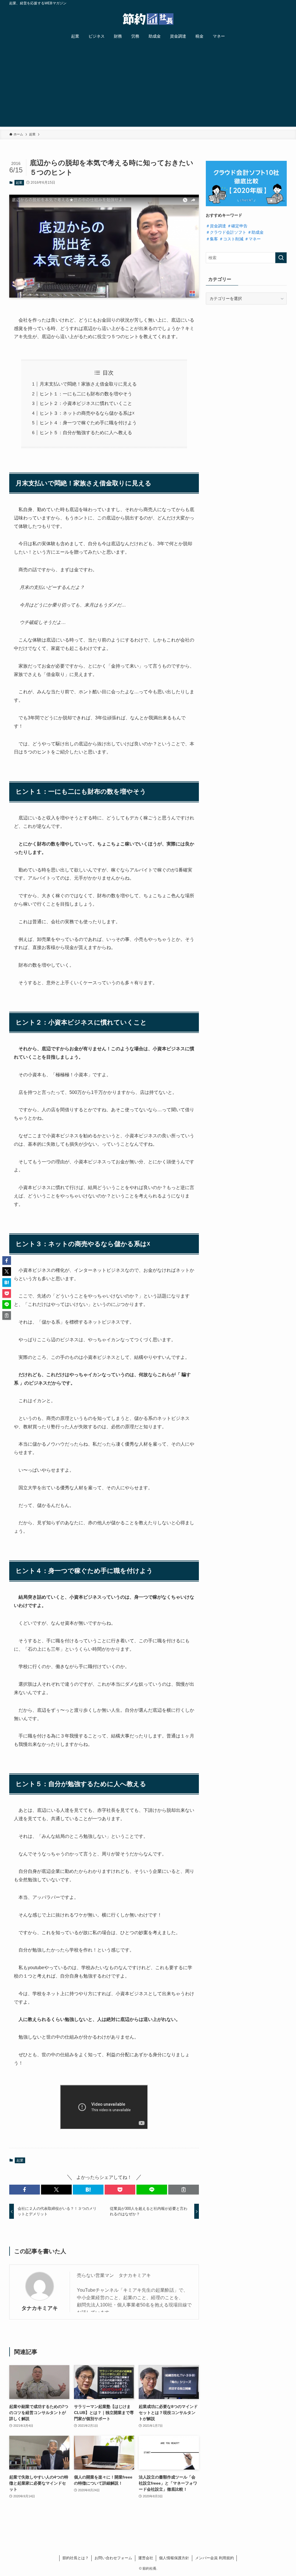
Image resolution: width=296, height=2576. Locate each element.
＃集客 (212, 239)
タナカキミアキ (40, 2308)
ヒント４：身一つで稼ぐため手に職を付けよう (88, 423)
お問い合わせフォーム (113, 2558)
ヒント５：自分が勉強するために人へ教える (86, 433)
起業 (19, 183)
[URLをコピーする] (184, 2190)
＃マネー (253, 239)
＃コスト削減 (231, 239)
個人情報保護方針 (174, 2558)
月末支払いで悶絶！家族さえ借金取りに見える (88, 384)
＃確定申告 (237, 226)
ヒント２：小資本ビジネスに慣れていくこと (86, 403)
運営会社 (146, 2558)
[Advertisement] (148, 86)
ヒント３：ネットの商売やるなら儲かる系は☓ (87, 413)
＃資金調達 (216, 226)
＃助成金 (256, 232)
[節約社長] (148, 19)
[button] (25, 2190)
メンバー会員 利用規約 (214, 2558)
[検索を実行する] (281, 258)
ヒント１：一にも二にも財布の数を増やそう (86, 394)
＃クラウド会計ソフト (226, 232)
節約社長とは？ (76, 2558)
